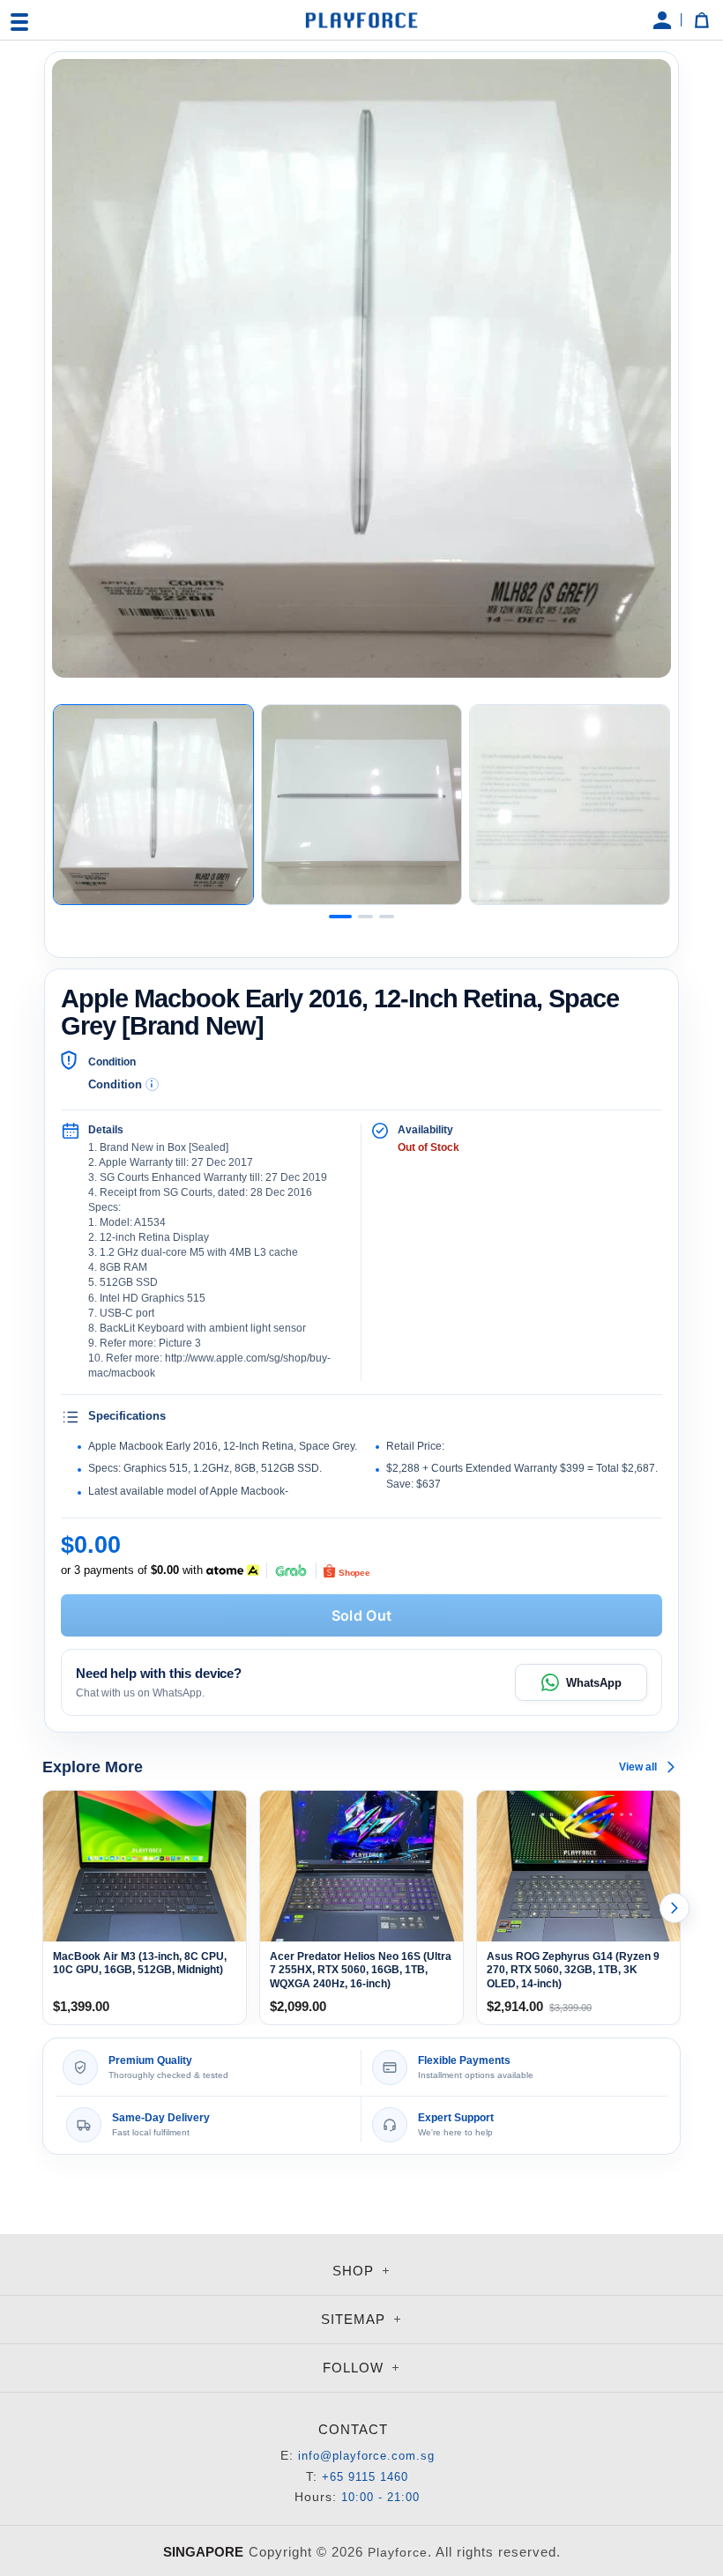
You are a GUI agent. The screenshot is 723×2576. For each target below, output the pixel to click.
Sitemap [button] (355, 2319)
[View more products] (675, 1908)
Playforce (398, 2552)
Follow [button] (355, 2368)
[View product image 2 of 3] (361, 805)
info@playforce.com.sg (366, 2456)
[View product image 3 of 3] (570, 805)
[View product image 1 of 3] (153, 805)
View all (638, 1767)
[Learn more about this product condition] (152, 1084)
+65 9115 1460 (365, 2477)
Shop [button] (355, 2271)
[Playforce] (361, 20)
